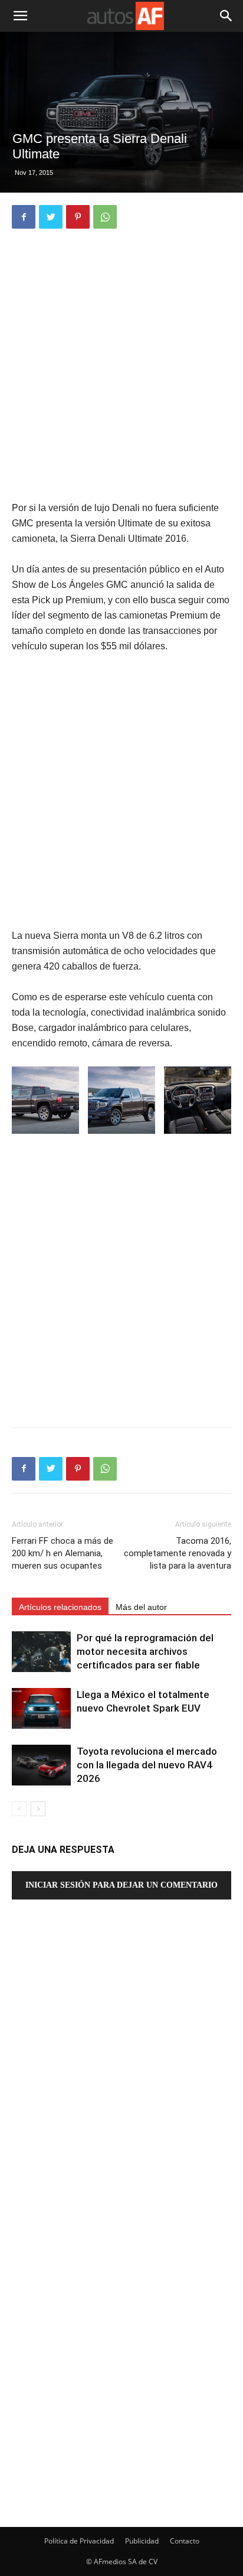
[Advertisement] (121, 366)
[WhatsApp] (105, 217)
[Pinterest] (78, 217)
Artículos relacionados (60, 1607)
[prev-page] (19, 1809)
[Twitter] (51, 217)
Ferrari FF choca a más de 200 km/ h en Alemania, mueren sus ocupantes (63, 1553)
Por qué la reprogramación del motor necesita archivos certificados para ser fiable (145, 1651)
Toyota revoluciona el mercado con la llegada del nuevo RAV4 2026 (147, 1765)
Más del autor (141, 1607)
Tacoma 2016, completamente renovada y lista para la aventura (178, 1553)
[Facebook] (24, 217)
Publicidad (142, 2541)
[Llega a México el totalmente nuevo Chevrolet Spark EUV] (41, 1708)
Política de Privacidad (79, 2541)
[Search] (226, 16)
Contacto (185, 2541)
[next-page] (38, 1809)
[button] (20, 16)
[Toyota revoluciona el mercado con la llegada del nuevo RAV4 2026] (41, 1765)
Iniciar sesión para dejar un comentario (121, 1885)
